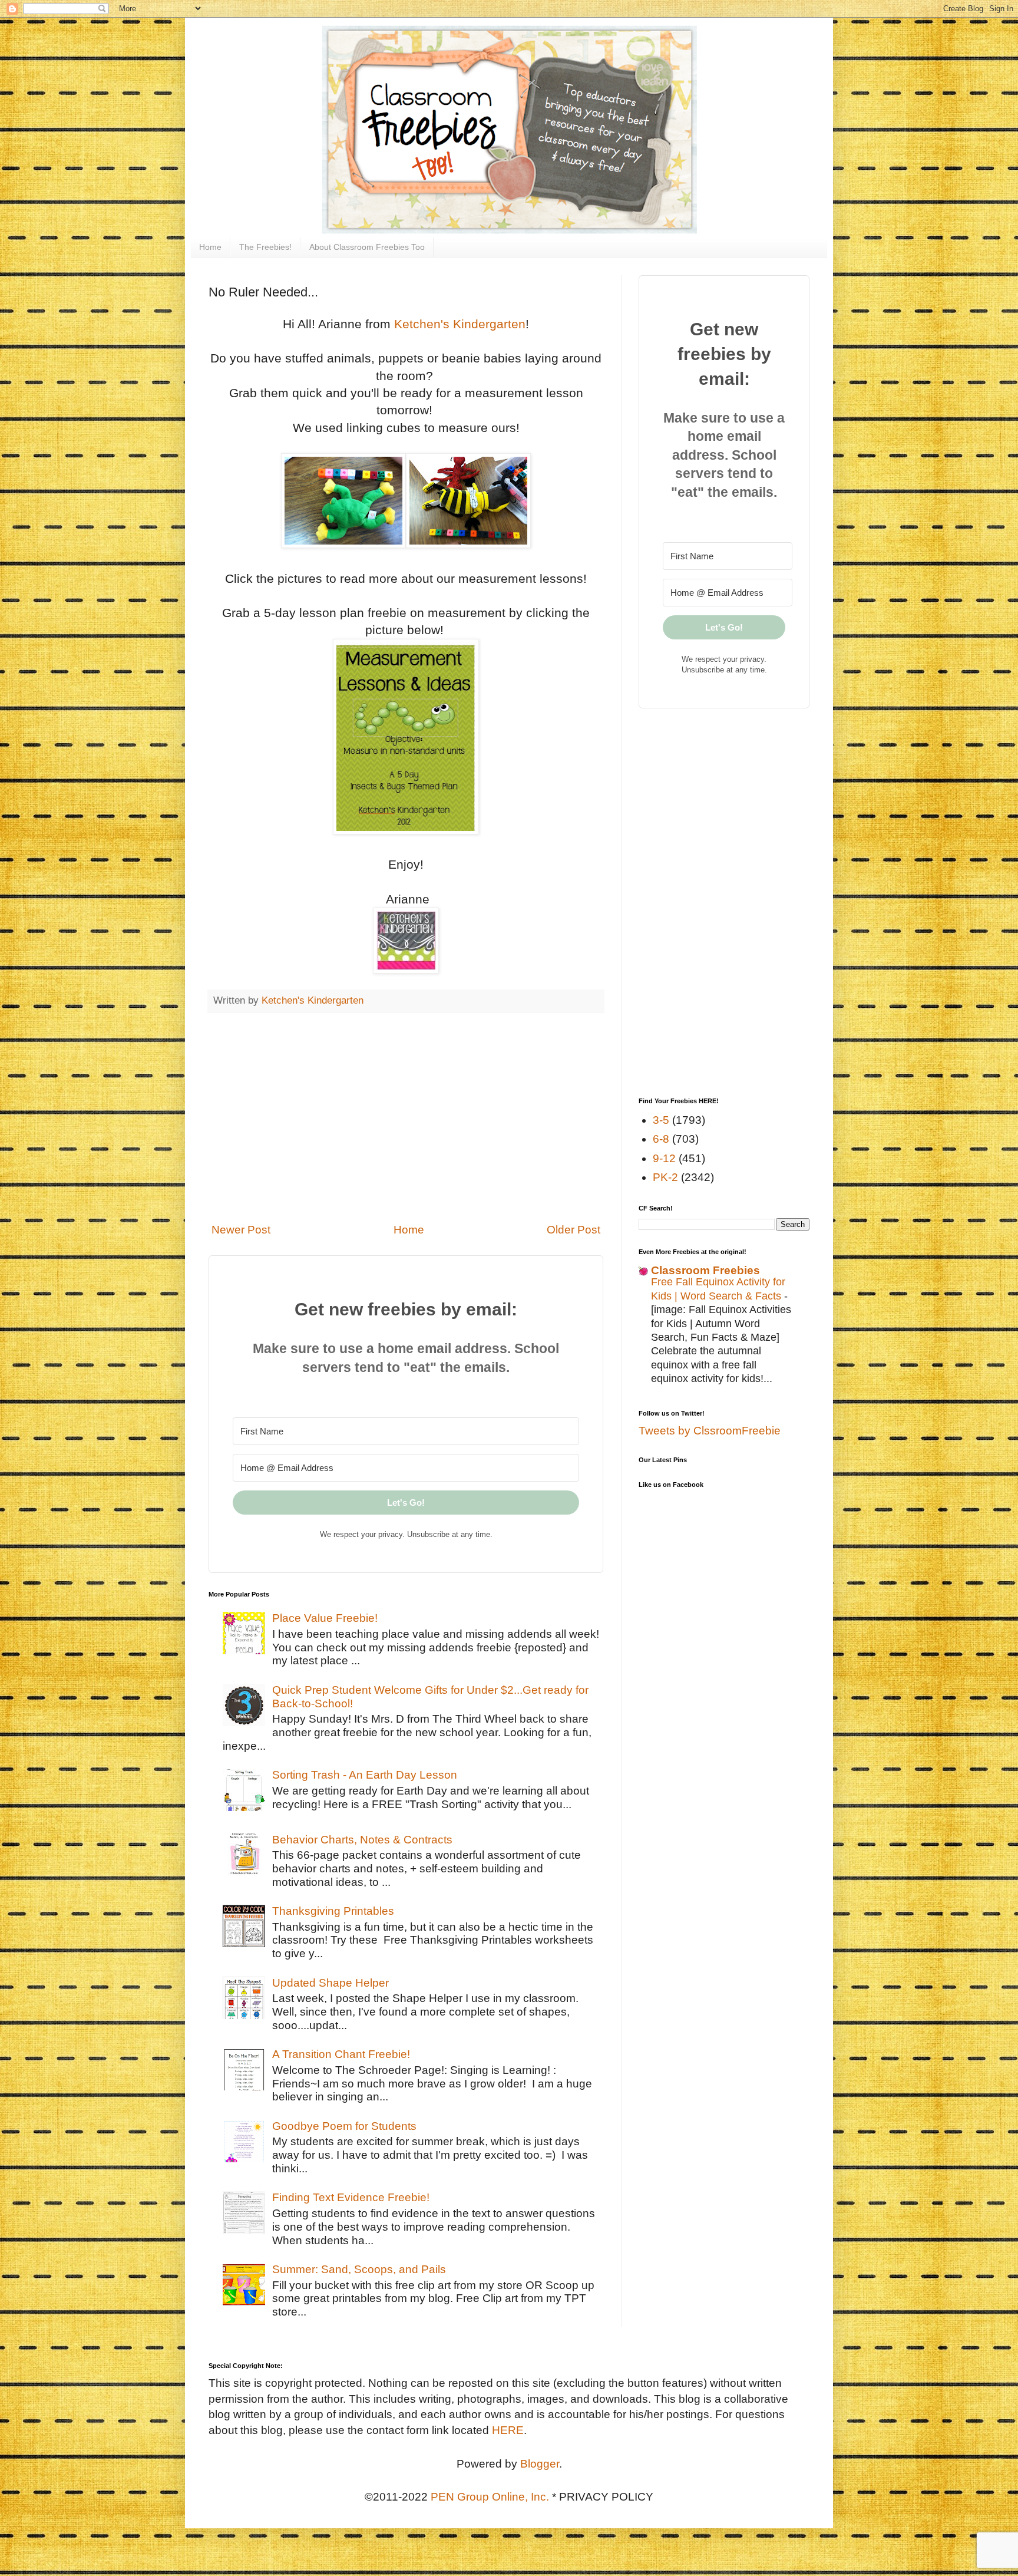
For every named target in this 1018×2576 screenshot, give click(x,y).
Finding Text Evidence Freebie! (351, 2197)
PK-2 (665, 1177)
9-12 (664, 1158)
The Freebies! (265, 247)
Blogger (540, 2464)
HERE (508, 2430)
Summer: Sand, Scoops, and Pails (359, 2269)
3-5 (661, 1120)
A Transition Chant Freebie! (341, 2054)
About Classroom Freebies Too (367, 247)
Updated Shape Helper (330, 1983)
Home (210, 247)
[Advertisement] (406, 1117)
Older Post (574, 1230)
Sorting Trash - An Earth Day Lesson (365, 1775)
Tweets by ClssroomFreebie (710, 1431)
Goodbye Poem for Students (344, 2126)
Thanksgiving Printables (333, 1911)
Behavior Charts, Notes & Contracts (362, 1840)
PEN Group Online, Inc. (490, 2497)
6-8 (661, 1139)
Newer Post (241, 1230)
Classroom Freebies (705, 1270)
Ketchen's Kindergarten (460, 324)
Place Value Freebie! (325, 1618)
